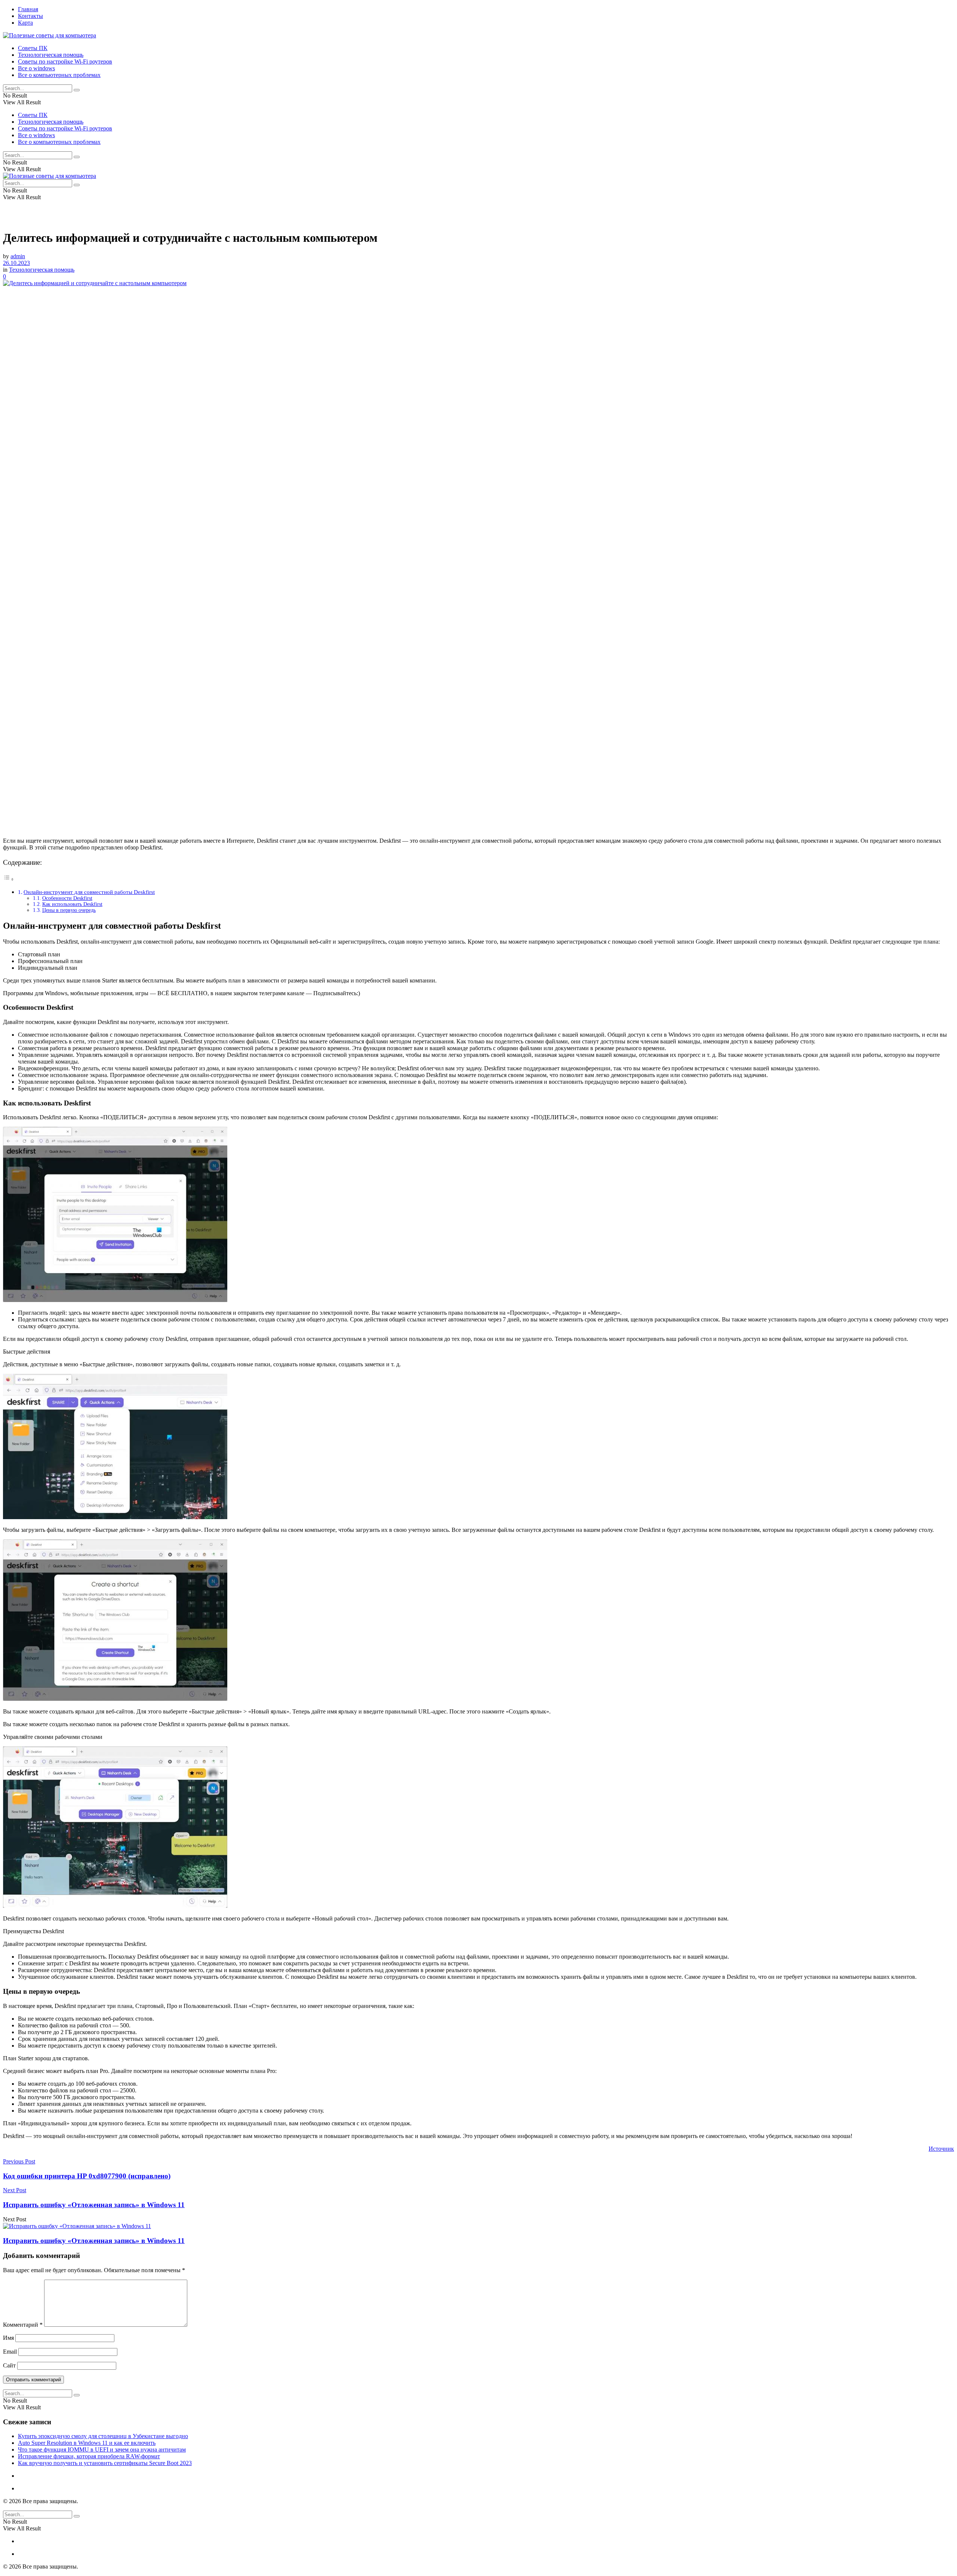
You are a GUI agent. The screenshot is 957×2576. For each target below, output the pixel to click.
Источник (941, 2149)
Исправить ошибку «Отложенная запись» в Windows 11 (94, 2241)
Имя (8, 2338)
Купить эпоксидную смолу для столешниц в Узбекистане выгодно (103, 2436)
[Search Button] (77, 90)
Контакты (30, 16)
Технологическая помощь (51, 55)
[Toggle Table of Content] (9, 879)
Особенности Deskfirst (67, 898)
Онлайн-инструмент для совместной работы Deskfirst (89, 892)
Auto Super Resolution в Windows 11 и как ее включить (87, 2443)
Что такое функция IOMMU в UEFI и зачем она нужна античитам (102, 2449)
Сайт (9, 2365)
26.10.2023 (16, 263)
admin (18, 256)
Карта (25, 23)
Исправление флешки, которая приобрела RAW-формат (89, 2456)
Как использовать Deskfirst (72, 904)
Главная (28, 9)
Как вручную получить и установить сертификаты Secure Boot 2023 (105, 2463)
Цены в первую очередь (69, 910)
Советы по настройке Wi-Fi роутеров (65, 61)
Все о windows (36, 68)
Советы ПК (33, 48)
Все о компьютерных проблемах (59, 75)
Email (10, 2352)
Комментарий (23, 2325)
